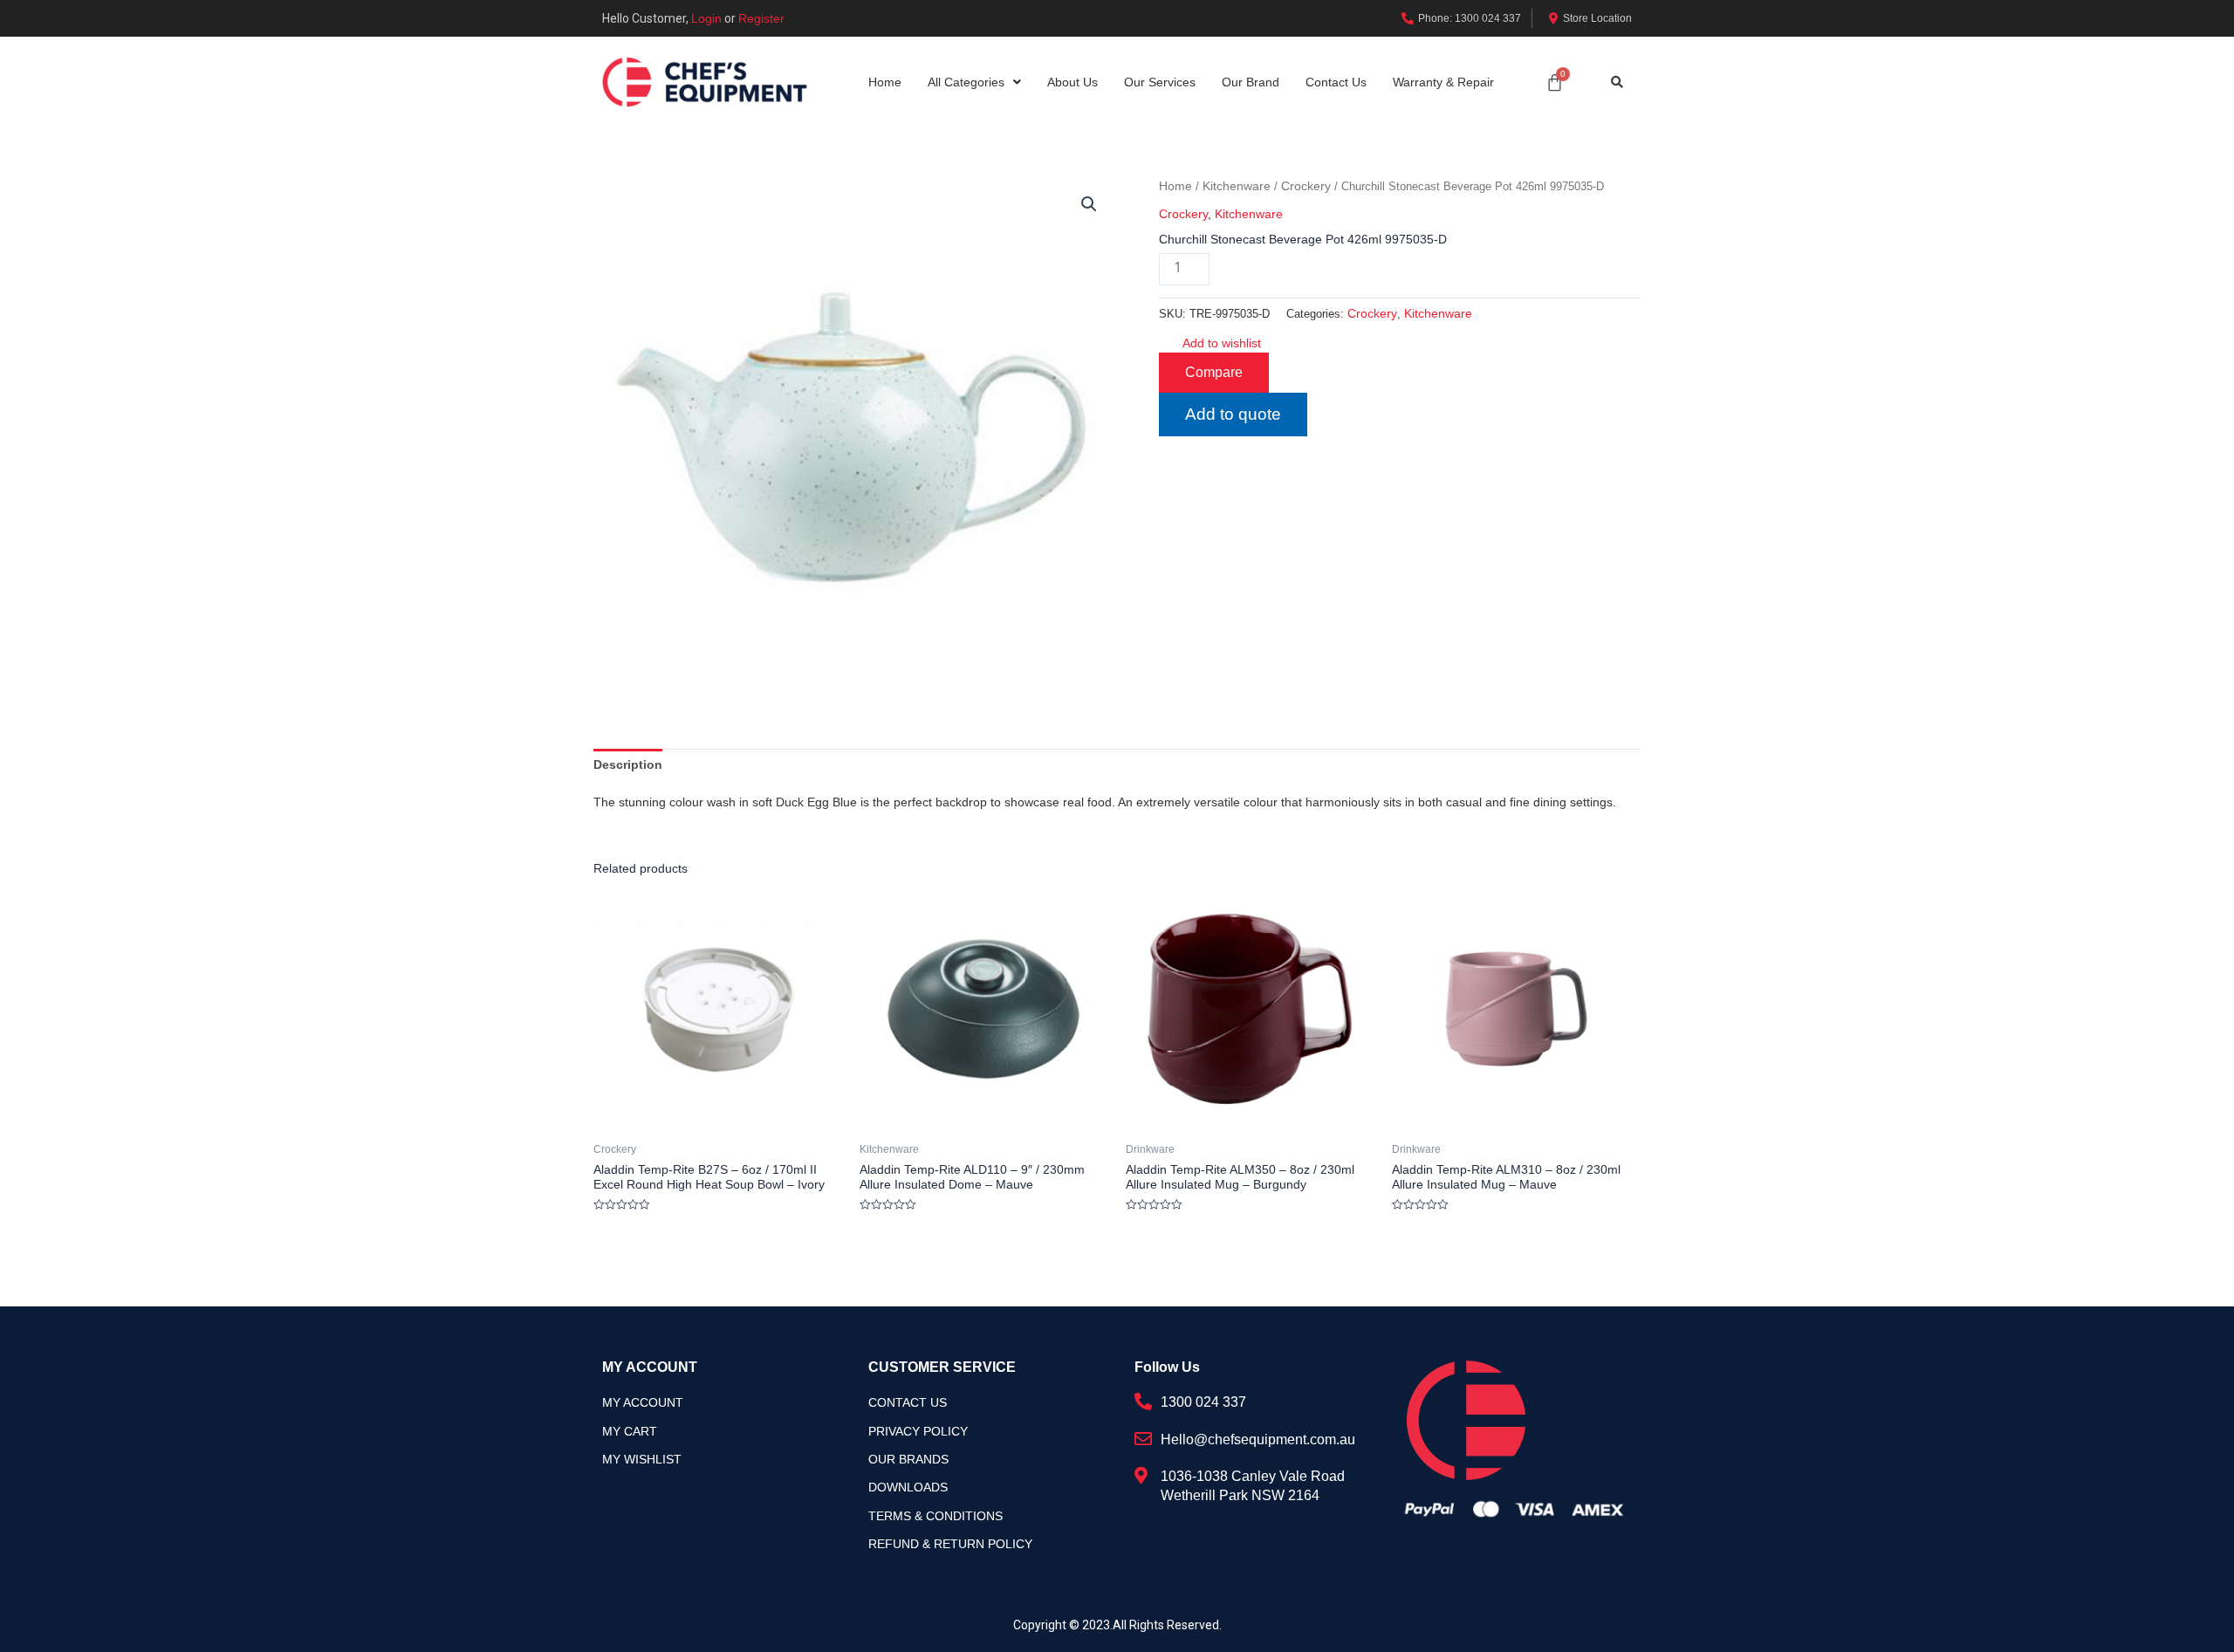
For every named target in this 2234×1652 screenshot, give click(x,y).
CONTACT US (908, 1402)
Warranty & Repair (1443, 82)
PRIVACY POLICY (918, 1431)
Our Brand (1251, 82)
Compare (1214, 372)
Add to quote (1233, 414)
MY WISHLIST (642, 1459)
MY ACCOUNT (643, 1402)
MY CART (630, 1431)
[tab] (628, 764)
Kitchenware (1237, 186)
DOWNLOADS (908, 1487)
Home (885, 82)
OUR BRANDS (908, 1459)
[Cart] (1555, 82)
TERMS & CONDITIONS (935, 1516)
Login (706, 18)
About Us (1072, 82)
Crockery (1306, 186)
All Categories (966, 82)
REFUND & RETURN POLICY (950, 1544)
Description (628, 764)
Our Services (1160, 82)
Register (761, 18)
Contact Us (1336, 82)
